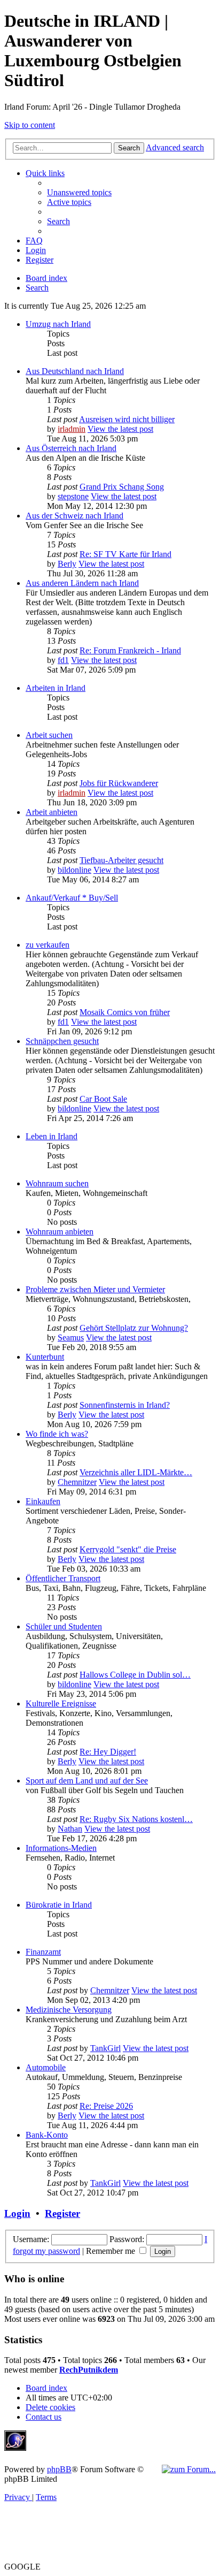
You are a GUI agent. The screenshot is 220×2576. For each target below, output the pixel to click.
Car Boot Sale (103, 1099)
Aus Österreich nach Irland (71, 448)
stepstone (73, 496)
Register (62, 2213)
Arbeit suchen (49, 735)
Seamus (71, 1337)
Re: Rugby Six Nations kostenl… (136, 1819)
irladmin (72, 429)
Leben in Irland (52, 1136)
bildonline (74, 870)
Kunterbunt (45, 1357)
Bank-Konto (47, 2135)
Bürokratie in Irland (59, 1905)
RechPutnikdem (89, 2370)
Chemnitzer (77, 1482)
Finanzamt (43, 1952)
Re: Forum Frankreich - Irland (130, 650)
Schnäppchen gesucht (62, 1041)
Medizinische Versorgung (69, 2010)
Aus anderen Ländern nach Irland (82, 583)
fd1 (63, 660)
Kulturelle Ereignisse (61, 1704)
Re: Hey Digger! (108, 1752)
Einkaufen (43, 1501)
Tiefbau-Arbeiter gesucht (121, 860)
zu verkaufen (48, 945)
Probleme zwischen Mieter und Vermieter (95, 1289)
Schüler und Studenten (64, 1626)
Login (17, 2213)
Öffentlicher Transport (63, 1578)
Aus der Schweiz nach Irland (74, 516)
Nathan (70, 1829)
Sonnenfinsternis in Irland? (125, 1405)
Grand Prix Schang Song (122, 487)
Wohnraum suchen (57, 1183)
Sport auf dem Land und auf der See (87, 1781)
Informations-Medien (61, 1848)
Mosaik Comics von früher (125, 1012)
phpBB (59, 2469)
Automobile (46, 2067)
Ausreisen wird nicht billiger (127, 419)
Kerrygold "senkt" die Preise (128, 1549)
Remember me (112, 2251)
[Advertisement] (109, 2447)
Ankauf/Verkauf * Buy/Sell (72, 898)
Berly (67, 564)
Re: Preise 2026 (106, 2106)
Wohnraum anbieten (60, 1232)
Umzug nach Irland (58, 324)
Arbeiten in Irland (56, 688)
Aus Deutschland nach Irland (75, 371)
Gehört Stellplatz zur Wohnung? (134, 1328)
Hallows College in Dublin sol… (135, 1675)
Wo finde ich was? (57, 1434)
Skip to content (30, 125)
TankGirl (105, 2048)
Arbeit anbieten (52, 812)
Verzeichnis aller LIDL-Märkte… (136, 1472)
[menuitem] (79, 192)
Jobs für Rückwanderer (119, 783)
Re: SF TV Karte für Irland (125, 554)
